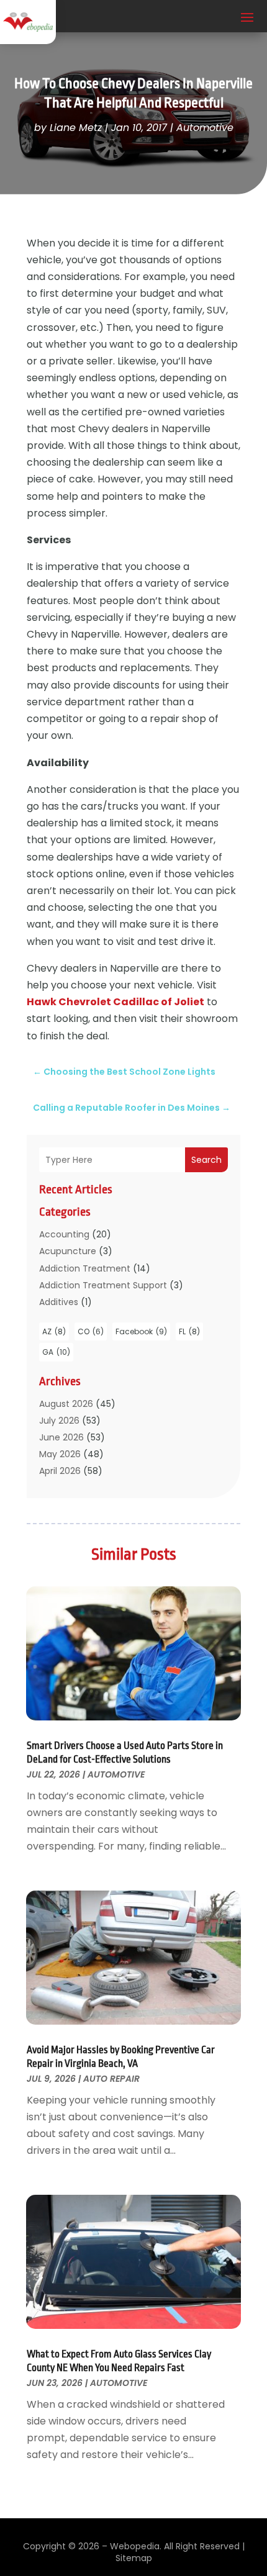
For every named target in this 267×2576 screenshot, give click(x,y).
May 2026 (60, 1454)
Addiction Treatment (85, 1268)
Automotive (205, 128)
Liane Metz (76, 128)
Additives (59, 1302)
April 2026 (60, 1471)
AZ (54, 1331)
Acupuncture (68, 1251)
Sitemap (134, 2558)
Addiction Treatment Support (103, 1285)
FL (189, 1331)
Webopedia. (136, 2546)
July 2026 (59, 1421)
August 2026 (66, 1404)
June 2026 (61, 1437)
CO (91, 1331)
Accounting (64, 1234)
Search (206, 1160)
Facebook (141, 1331)
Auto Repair (111, 2079)
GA (56, 1352)
